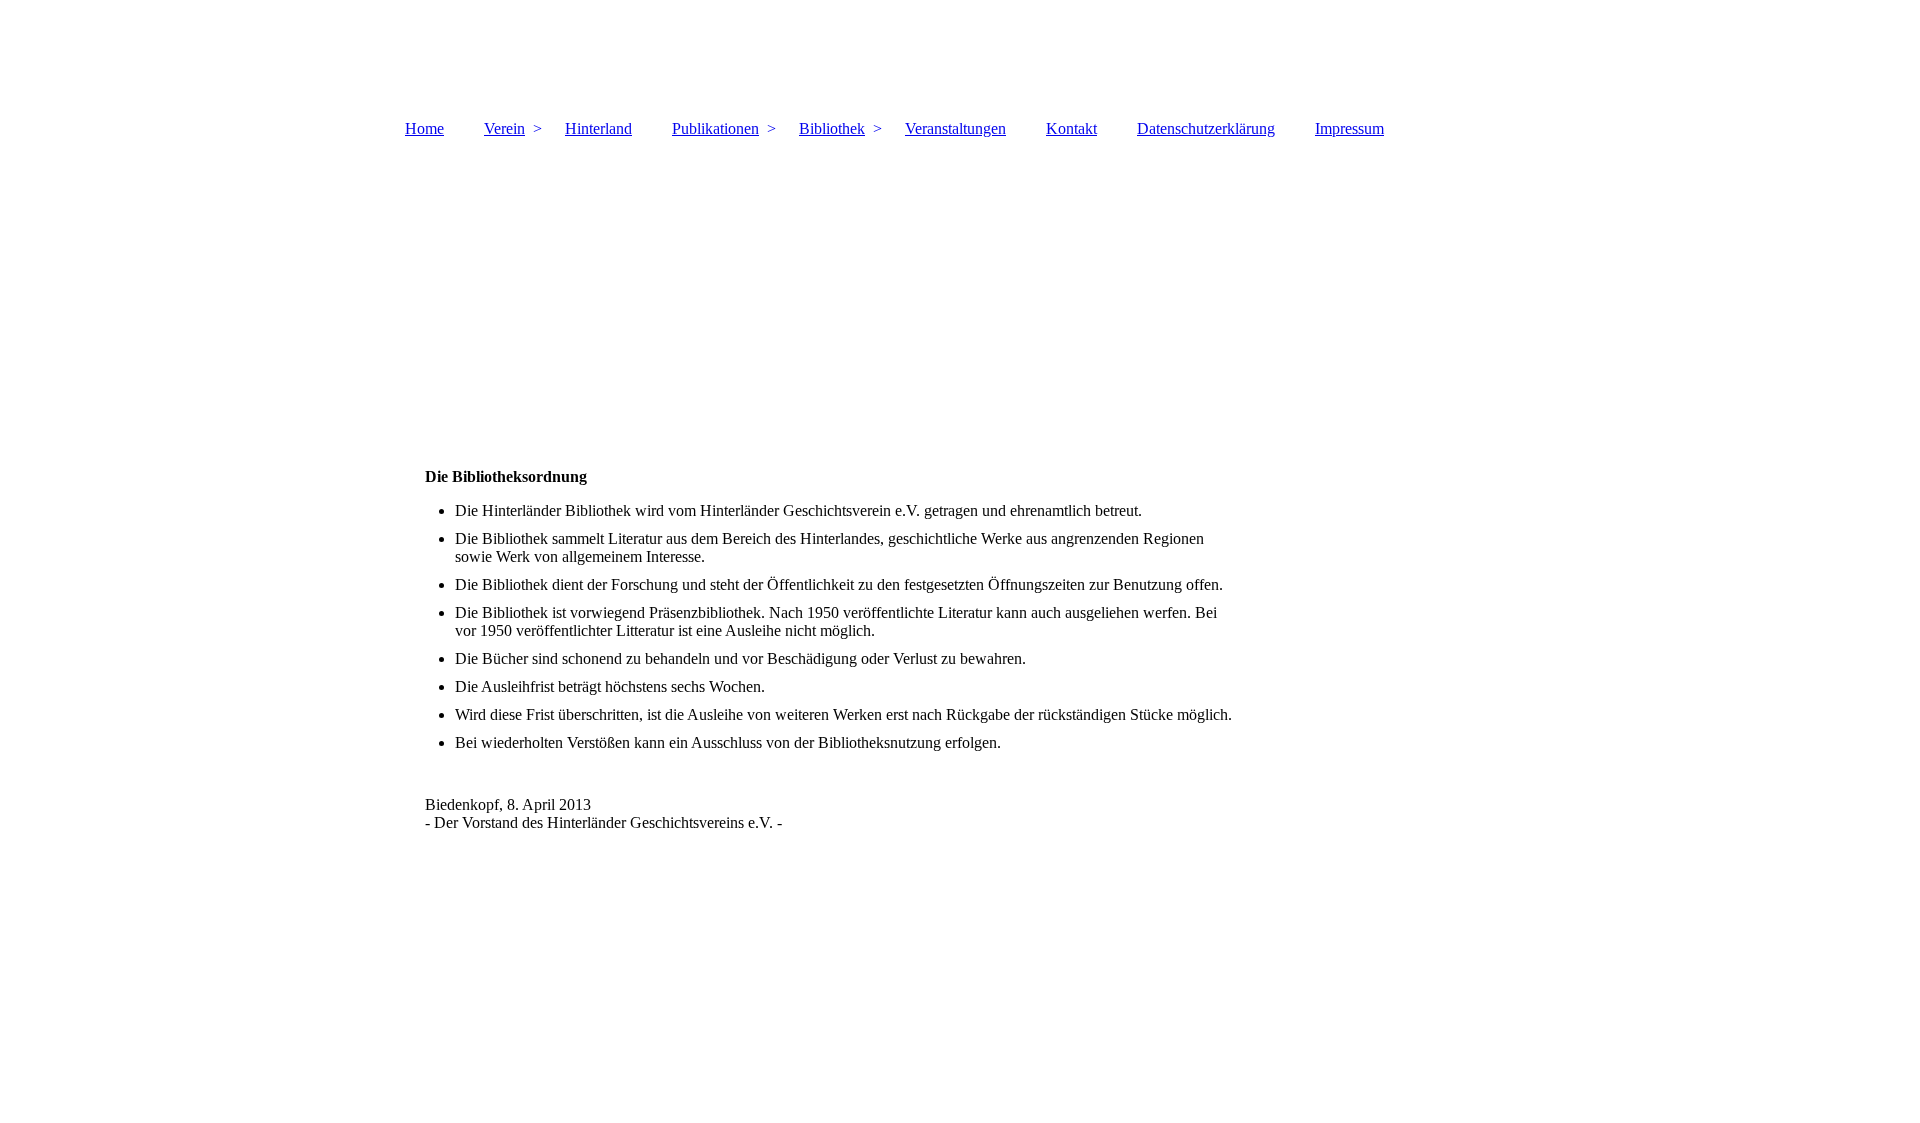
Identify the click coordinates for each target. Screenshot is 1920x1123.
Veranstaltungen (955, 128)
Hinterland (598, 128)
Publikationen (715, 128)
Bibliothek (832, 128)
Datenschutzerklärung (1206, 128)
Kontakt (1071, 128)
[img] (960, 55)
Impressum (1349, 128)
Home (424, 128)
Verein (504, 128)
